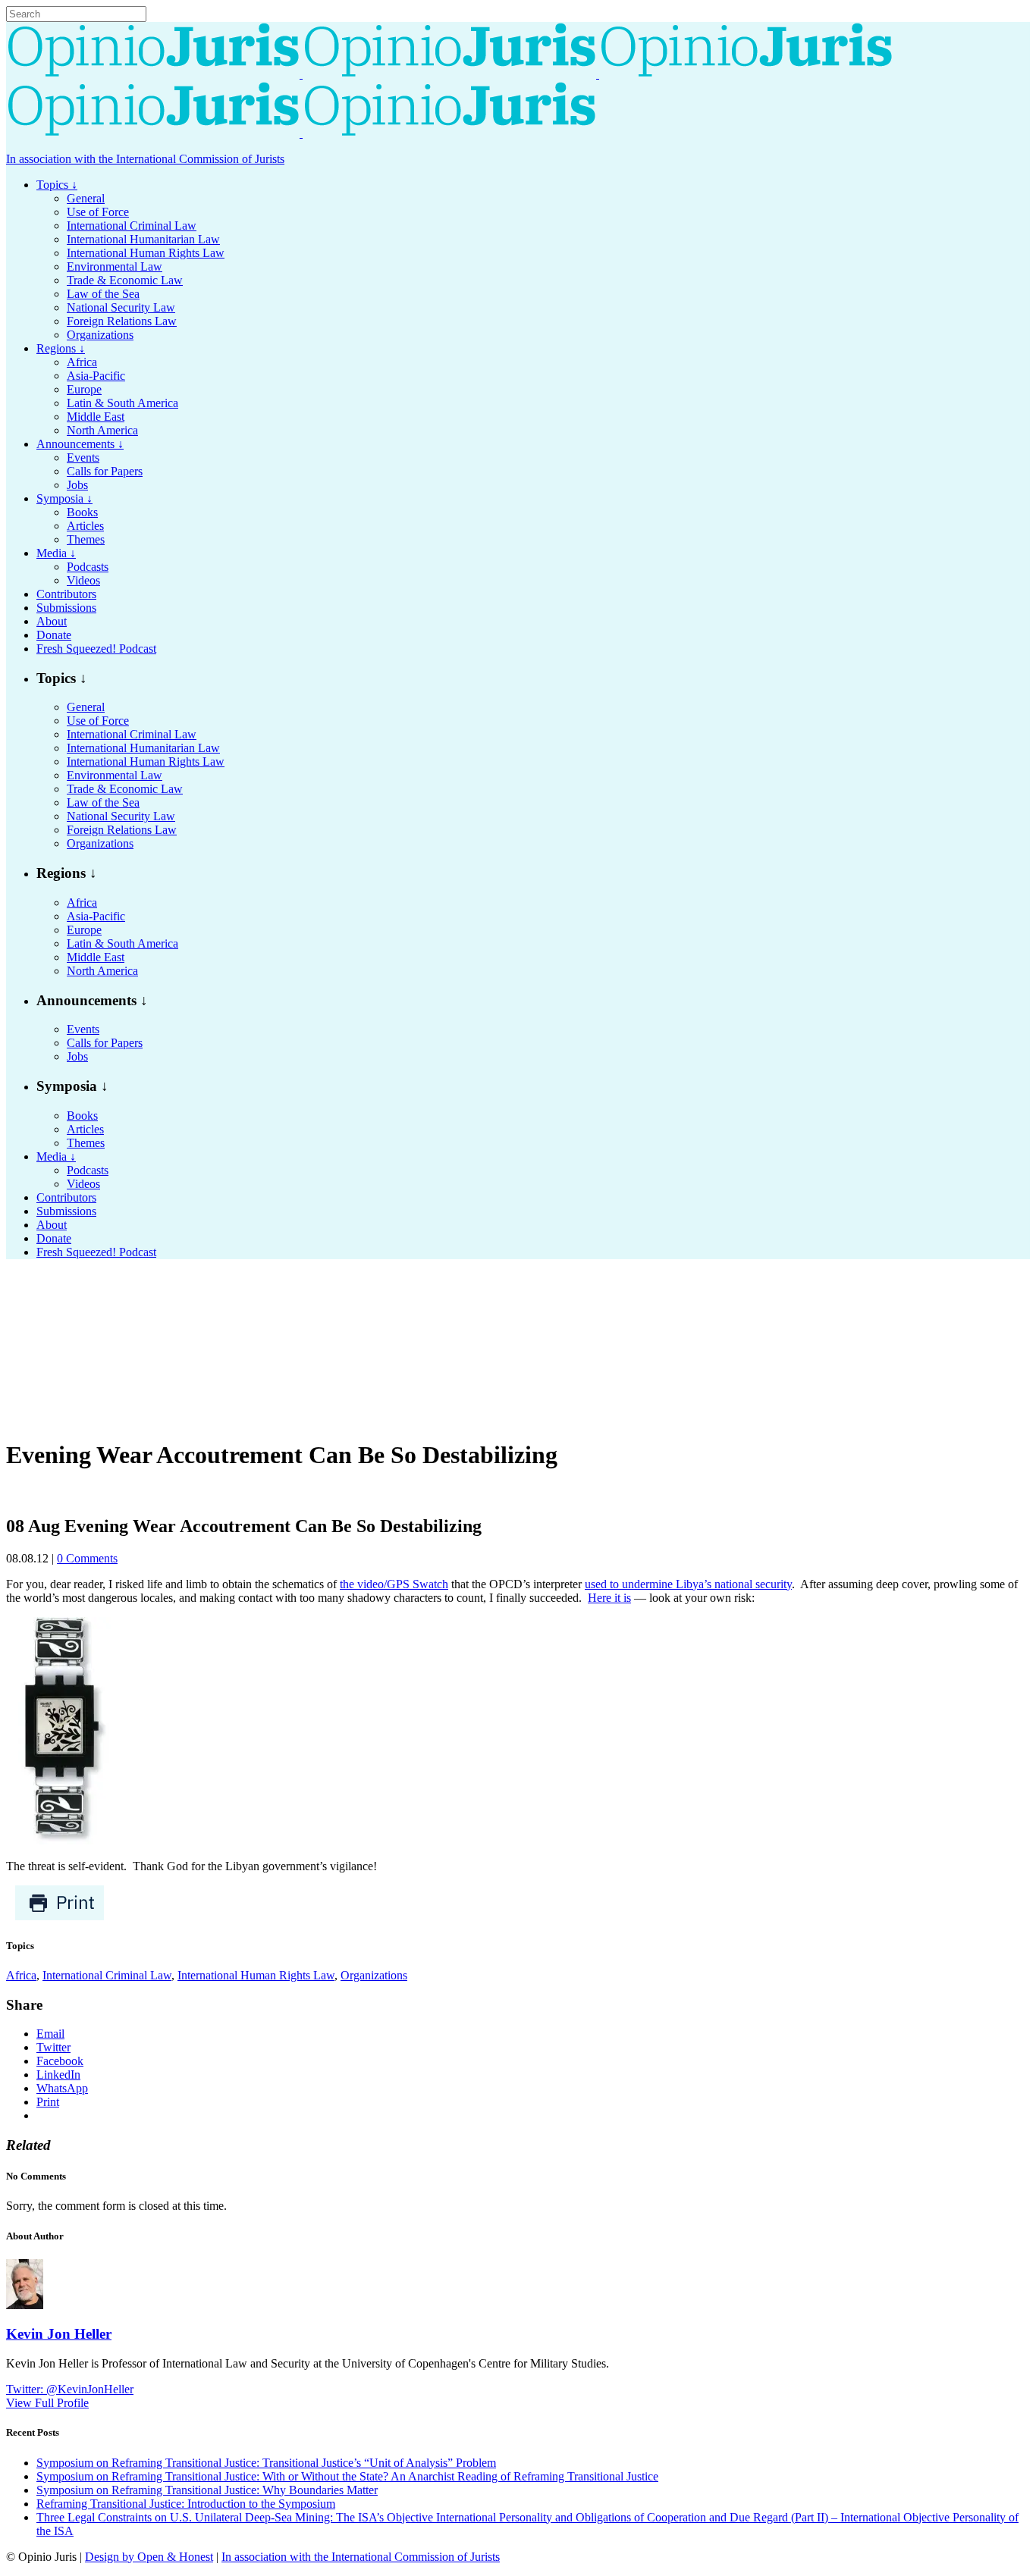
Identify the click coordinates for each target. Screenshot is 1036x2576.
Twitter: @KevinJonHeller (70, 2389)
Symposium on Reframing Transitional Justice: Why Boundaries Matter (207, 2490)
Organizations (374, 1975)
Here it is (609, 1598)
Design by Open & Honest (149, 2557)
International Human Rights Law (256, 1975)
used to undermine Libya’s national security (688, 1584)
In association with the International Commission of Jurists (145, 159)
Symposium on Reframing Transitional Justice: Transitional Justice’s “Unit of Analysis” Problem (266, 2463)
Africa (21, 1975)
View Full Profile (47, 2403)
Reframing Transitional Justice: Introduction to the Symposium (186, 2504)
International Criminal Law (107, 1975)
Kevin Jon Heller (59, 2334)
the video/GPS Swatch (394, 1584)
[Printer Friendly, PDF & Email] (60, 1917)
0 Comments (87, 1558)
